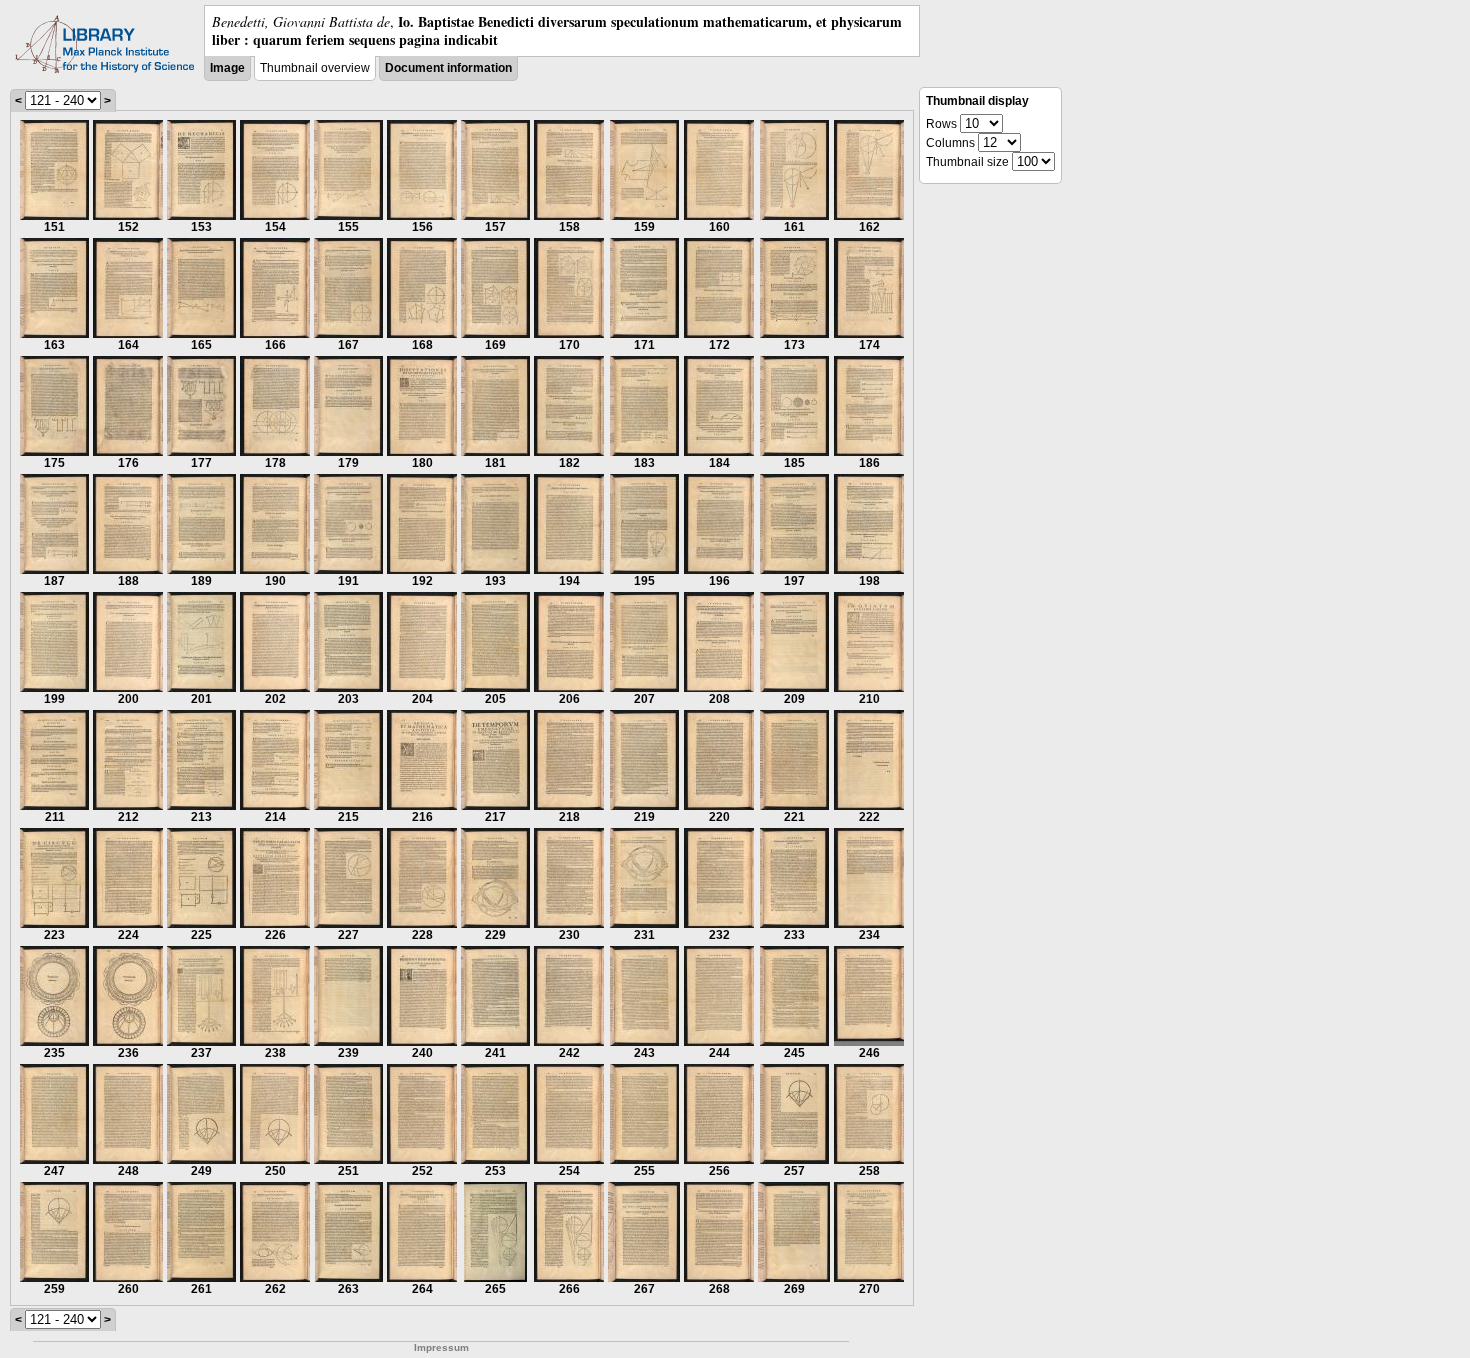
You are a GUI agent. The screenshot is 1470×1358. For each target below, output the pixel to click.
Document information (448, 68)
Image (227, 68)
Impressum (441, 1347)
